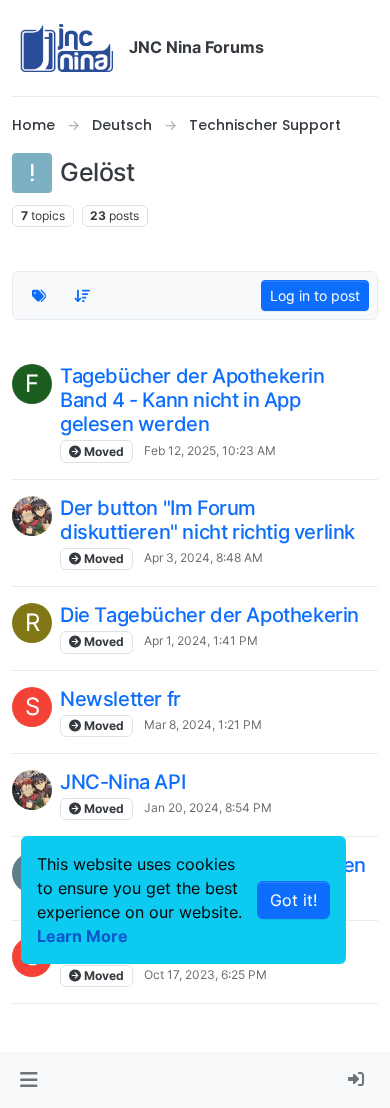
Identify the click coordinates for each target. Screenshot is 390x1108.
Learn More (82, 936)
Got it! (293, 900)
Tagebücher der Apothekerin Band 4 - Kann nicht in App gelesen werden (192, 400)
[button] (28, 1080)
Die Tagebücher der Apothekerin (209, 615)
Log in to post (315, 295)
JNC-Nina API (122, 782)
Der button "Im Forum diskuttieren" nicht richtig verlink (207, 520)
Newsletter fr (120, 699)
